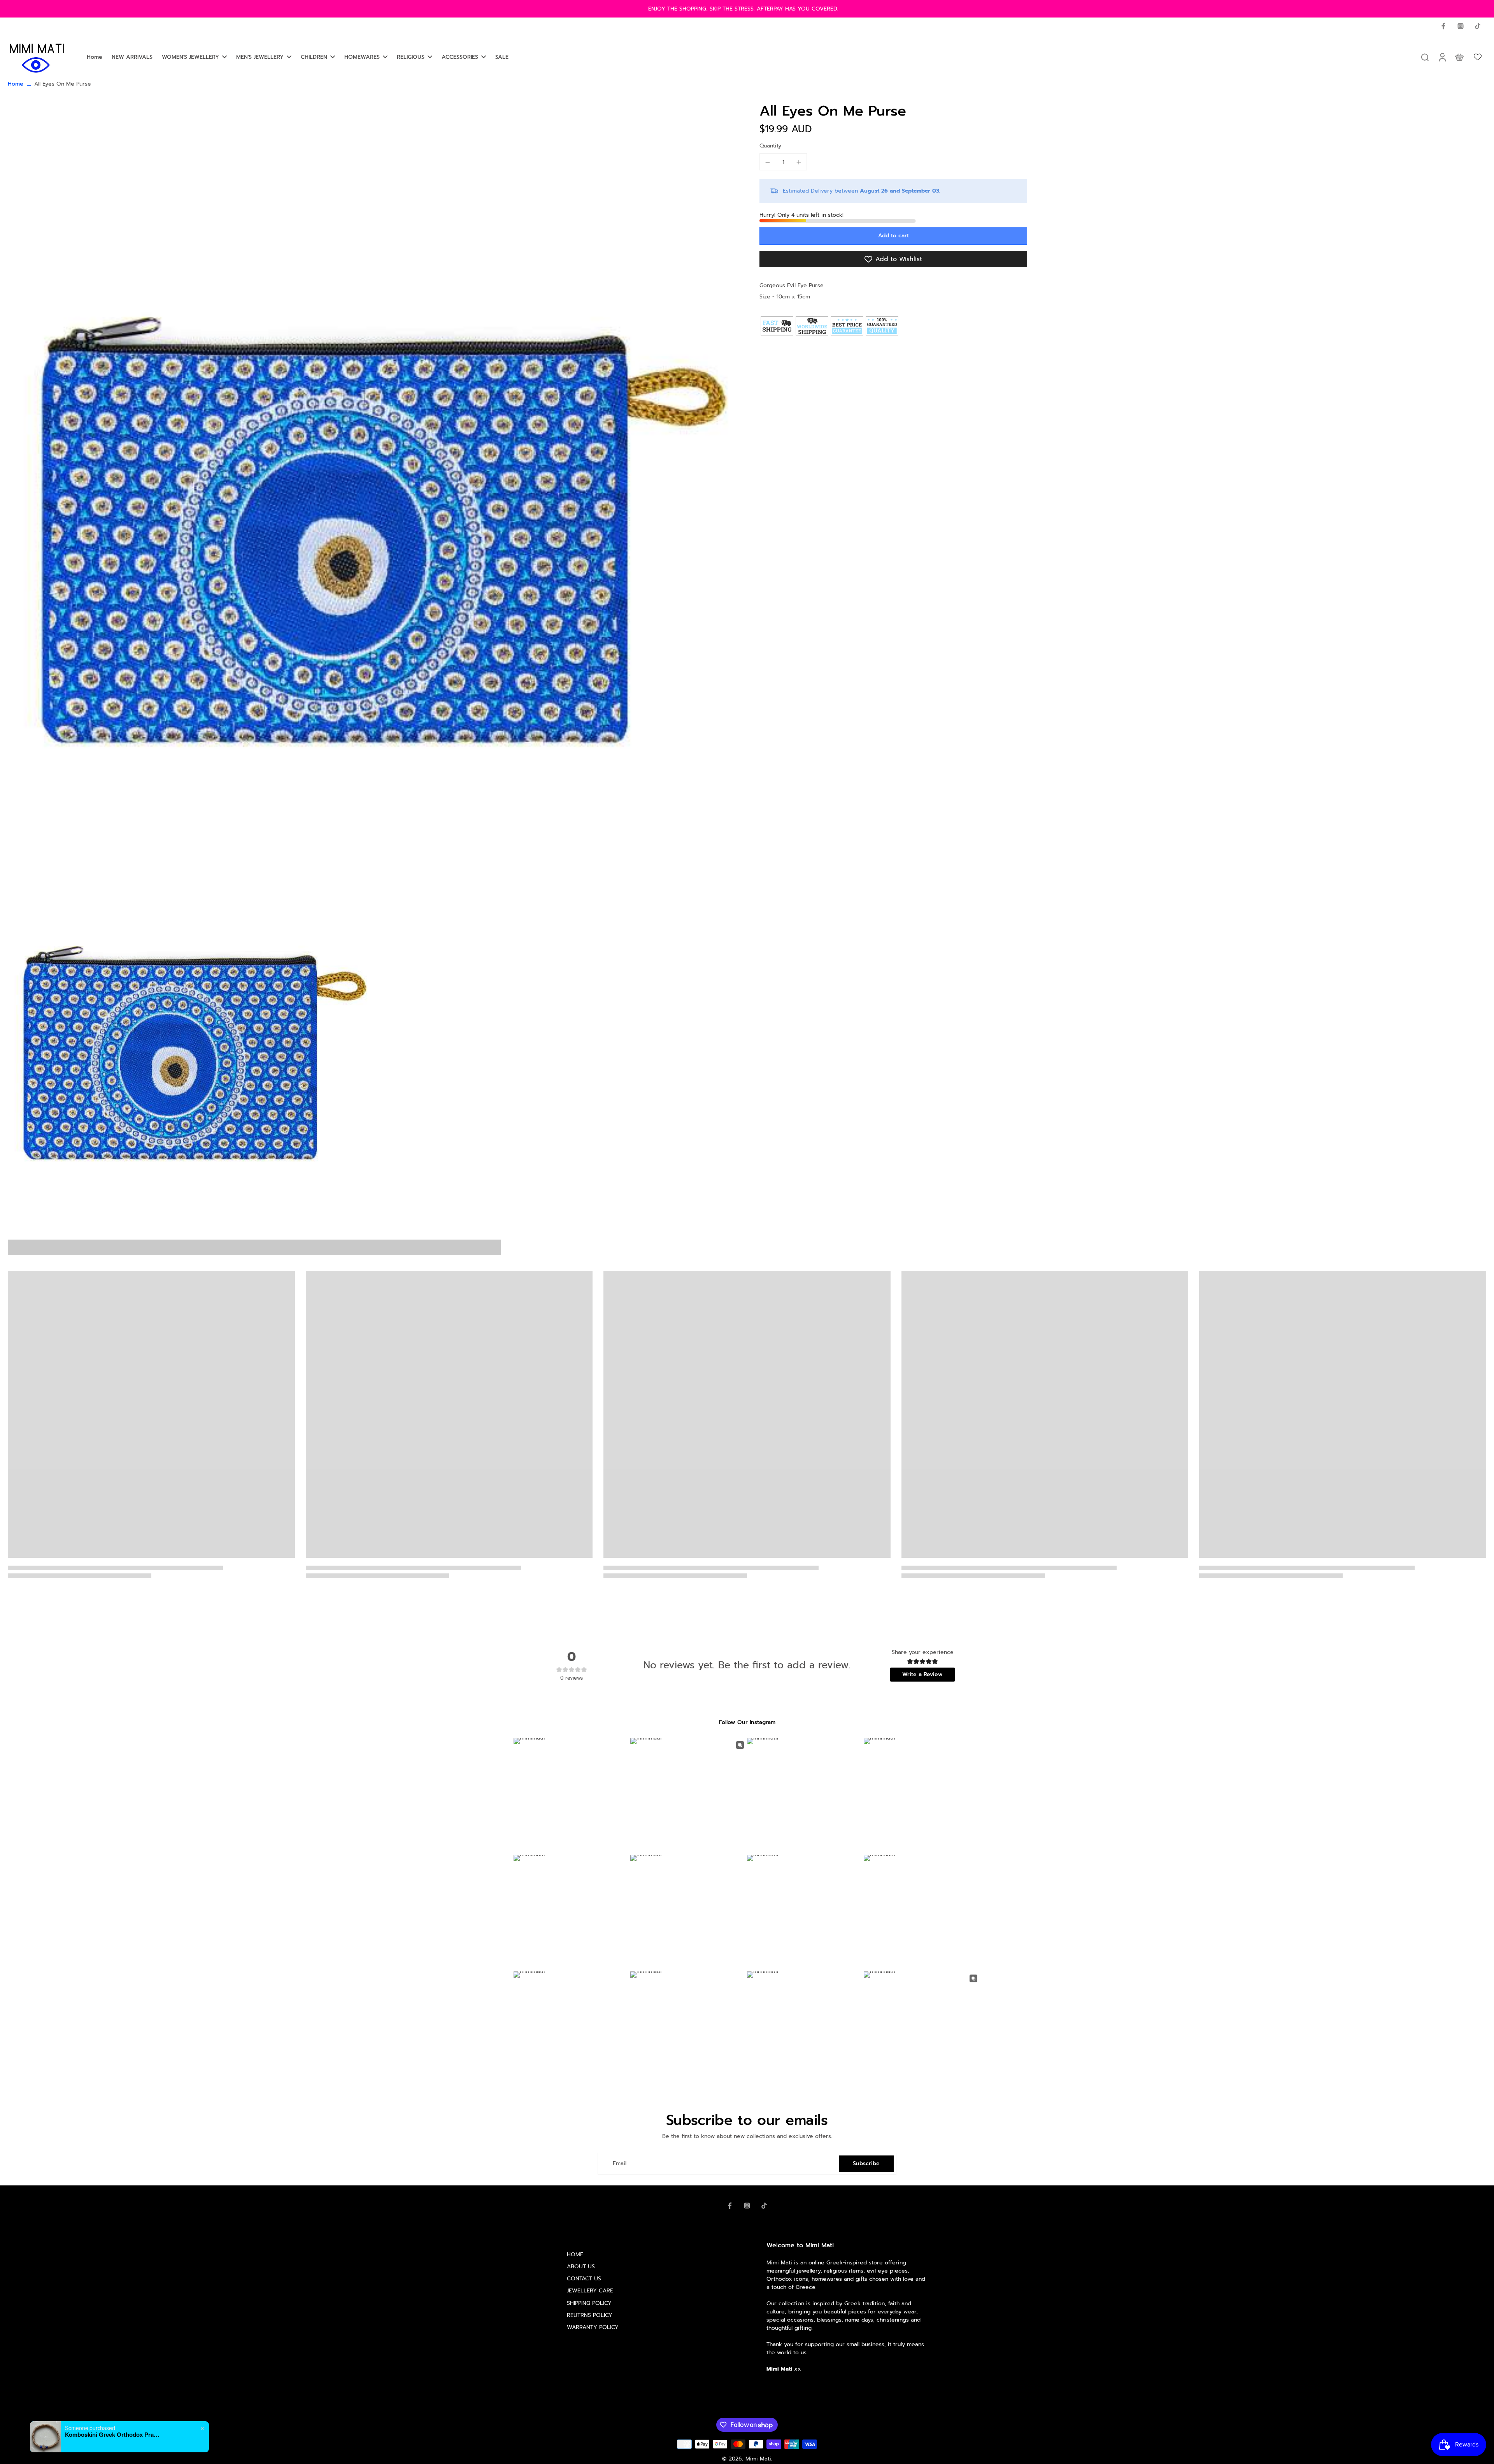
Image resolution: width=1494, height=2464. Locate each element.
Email (620, 2163)
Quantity (770, 146)
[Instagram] (1461, 26)
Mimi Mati (758, 2459)
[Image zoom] (371, 468)
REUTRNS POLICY (590, 2315)
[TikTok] (1478, 26)
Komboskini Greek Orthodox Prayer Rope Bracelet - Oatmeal (114, 2434)
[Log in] (1442, 57)
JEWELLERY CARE (590, 2291)
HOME (575, 2254)
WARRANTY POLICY (593, 2327)
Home (16, 84)
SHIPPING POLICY (589, 2303)
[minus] (768, 162)
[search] (1425, 57)
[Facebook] (1443, 26)
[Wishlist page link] (1478, 57)
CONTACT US (584, 2279)
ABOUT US (581, 2267)
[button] (893, 236)
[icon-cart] (1459, 57)
